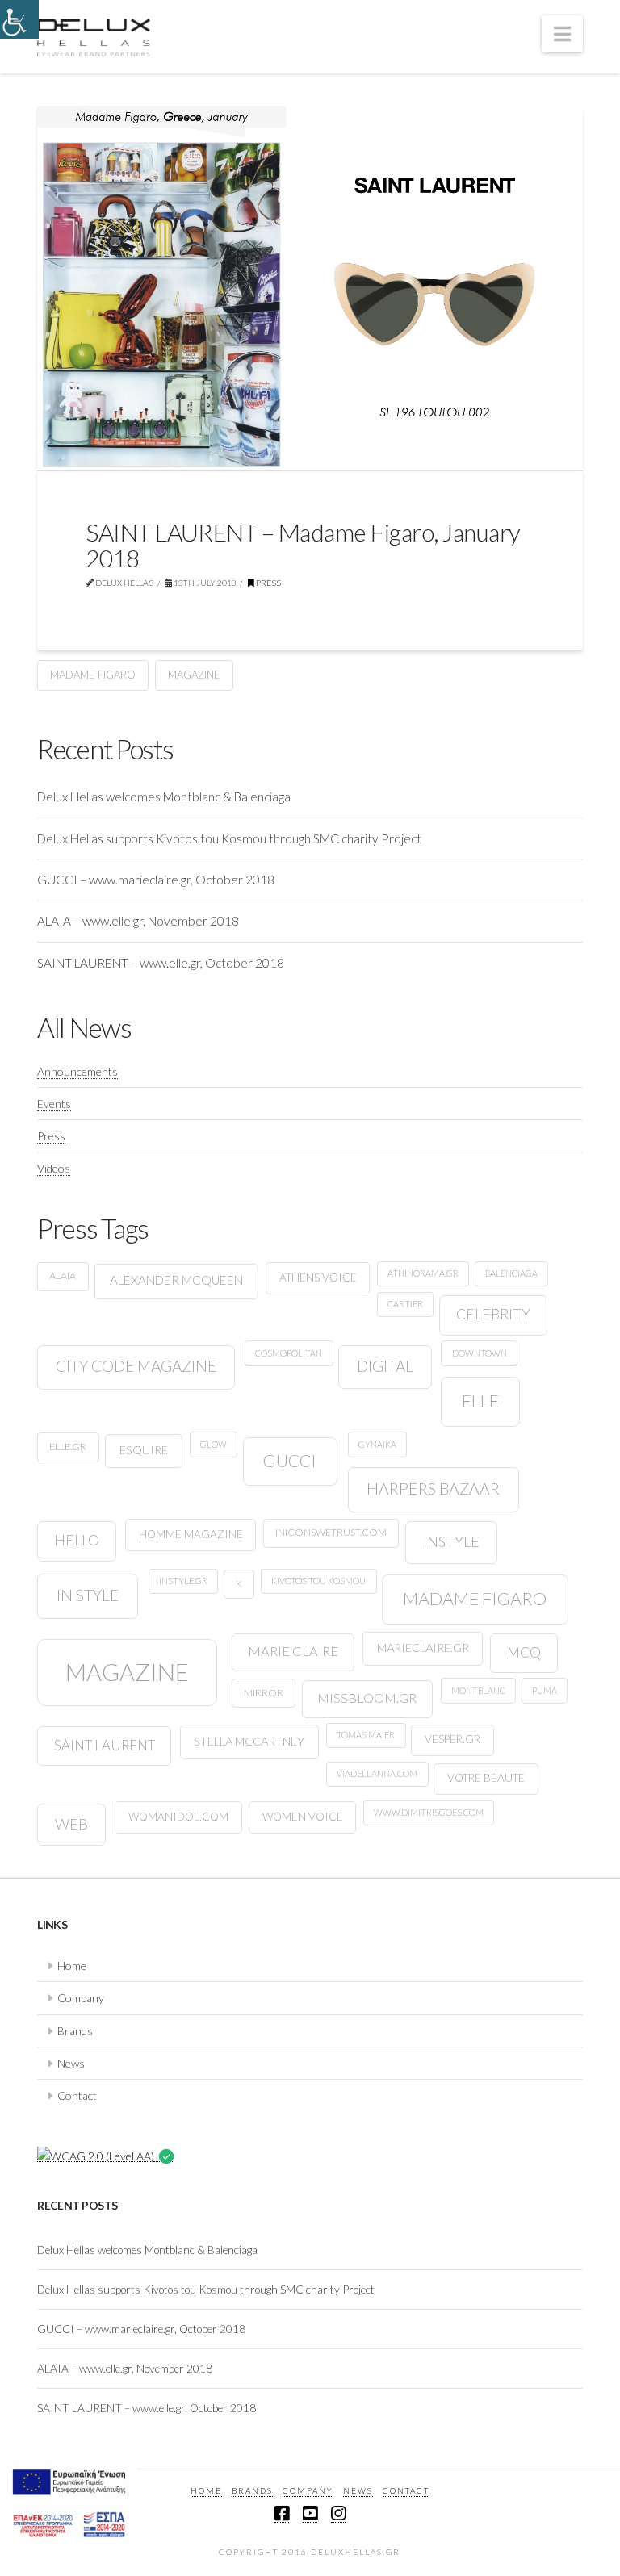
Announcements (77, 1071)
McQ (524, 1652)
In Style (88, 1595)
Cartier (405, 1304)
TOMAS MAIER (366, 1735)
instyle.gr (183, 1581)
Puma (545, 1690)
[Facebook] (282, 2514)
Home (72, 1965)
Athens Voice (318, 1278)
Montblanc (478, 1690)
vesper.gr (452, 1739)
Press (268, 583)
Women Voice (303, 1817)
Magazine (194, 675)
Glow (214, 1444)
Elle (480, 1401)
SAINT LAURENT (105, 1745)
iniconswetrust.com (331, 1532)
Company (81, 1998)
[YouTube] (310, 2514)
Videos (54, 1168)
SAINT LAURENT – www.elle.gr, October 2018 (161, 963)
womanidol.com (178, 1817)
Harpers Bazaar (433, 1489)
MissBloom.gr (367, 1698)
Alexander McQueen (176, 1280)
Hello (77, 1540)
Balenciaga (511, 1273)
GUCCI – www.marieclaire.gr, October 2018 (156, 880)
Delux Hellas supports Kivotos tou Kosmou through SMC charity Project (229, 838)
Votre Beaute (486, 1778)
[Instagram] (338, 2514)
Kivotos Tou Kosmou (318, 1581)
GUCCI (290, 1460)
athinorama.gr (423, 1273)
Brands (75, 2031)
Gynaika (377, 1444)
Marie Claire (293, 1651)
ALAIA (63, 1275)
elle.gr (68, 1447)
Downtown (480, 1353)
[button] (562, 34)
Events (54, 1104)
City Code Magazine (136, 1366)
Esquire (144, 1450)
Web (71, 1824)
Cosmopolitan (289, 1353)
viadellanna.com (377, 1773)
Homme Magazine (191, 1534)
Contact (77, 2095)
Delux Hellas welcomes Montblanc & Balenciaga (164, 797)
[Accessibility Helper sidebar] (19, 19)
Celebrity (493, 1314)
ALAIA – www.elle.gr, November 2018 (138, 921)
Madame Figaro (93, 675)
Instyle (451, 1541)
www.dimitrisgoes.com (429, 1812)
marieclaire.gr (423, 1648)
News (71, 2063)
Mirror (264, 1693)
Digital (385, 1366)
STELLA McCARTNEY (249, 1741)
